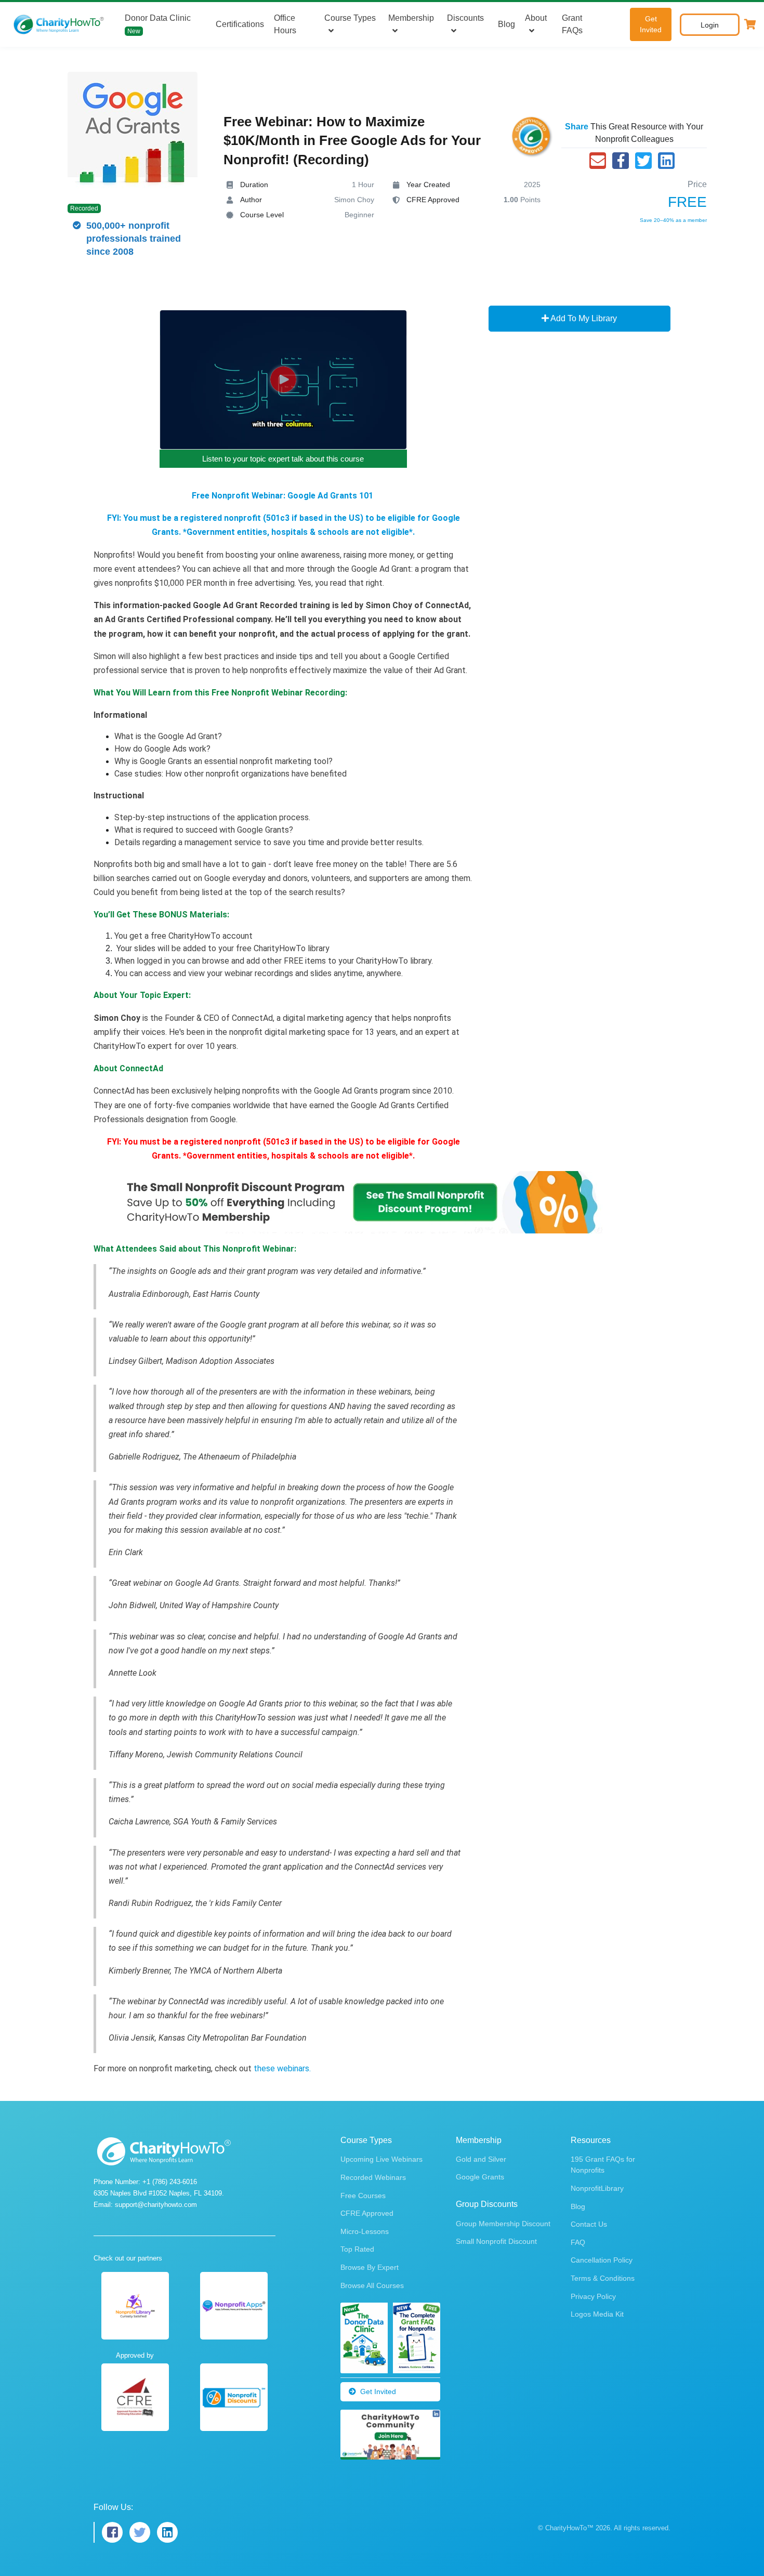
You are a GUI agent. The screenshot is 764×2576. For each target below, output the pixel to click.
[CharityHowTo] (60, 24)
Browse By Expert (370, 2267)
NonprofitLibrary (597, 2188)
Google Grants (480, 2177)
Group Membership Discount (503, 2224)
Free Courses (363, 2196)
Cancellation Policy (602, 2260)
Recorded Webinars (373, 2177)
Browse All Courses (372, 2285)
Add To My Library (583, 318)
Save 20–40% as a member (673, 220)
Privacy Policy (593, 2296)
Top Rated (357, 2249)
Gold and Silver (481, 2159)
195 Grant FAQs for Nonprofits (603, 2165)
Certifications (240, 24)
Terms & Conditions (603, 2278)
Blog (506, 24)
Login (710, 25)
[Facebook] (621, 161)
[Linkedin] (666, 161)
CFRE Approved (367, 2213)
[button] (750, 24)
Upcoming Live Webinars (381, 2159)
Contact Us (589, 2224)
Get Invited (651, 24)
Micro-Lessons (365, 2231)
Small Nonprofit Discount (496, 2241)
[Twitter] (643, 161)
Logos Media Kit (597, 2314)
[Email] (598, 161)
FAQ (578, 2242)
